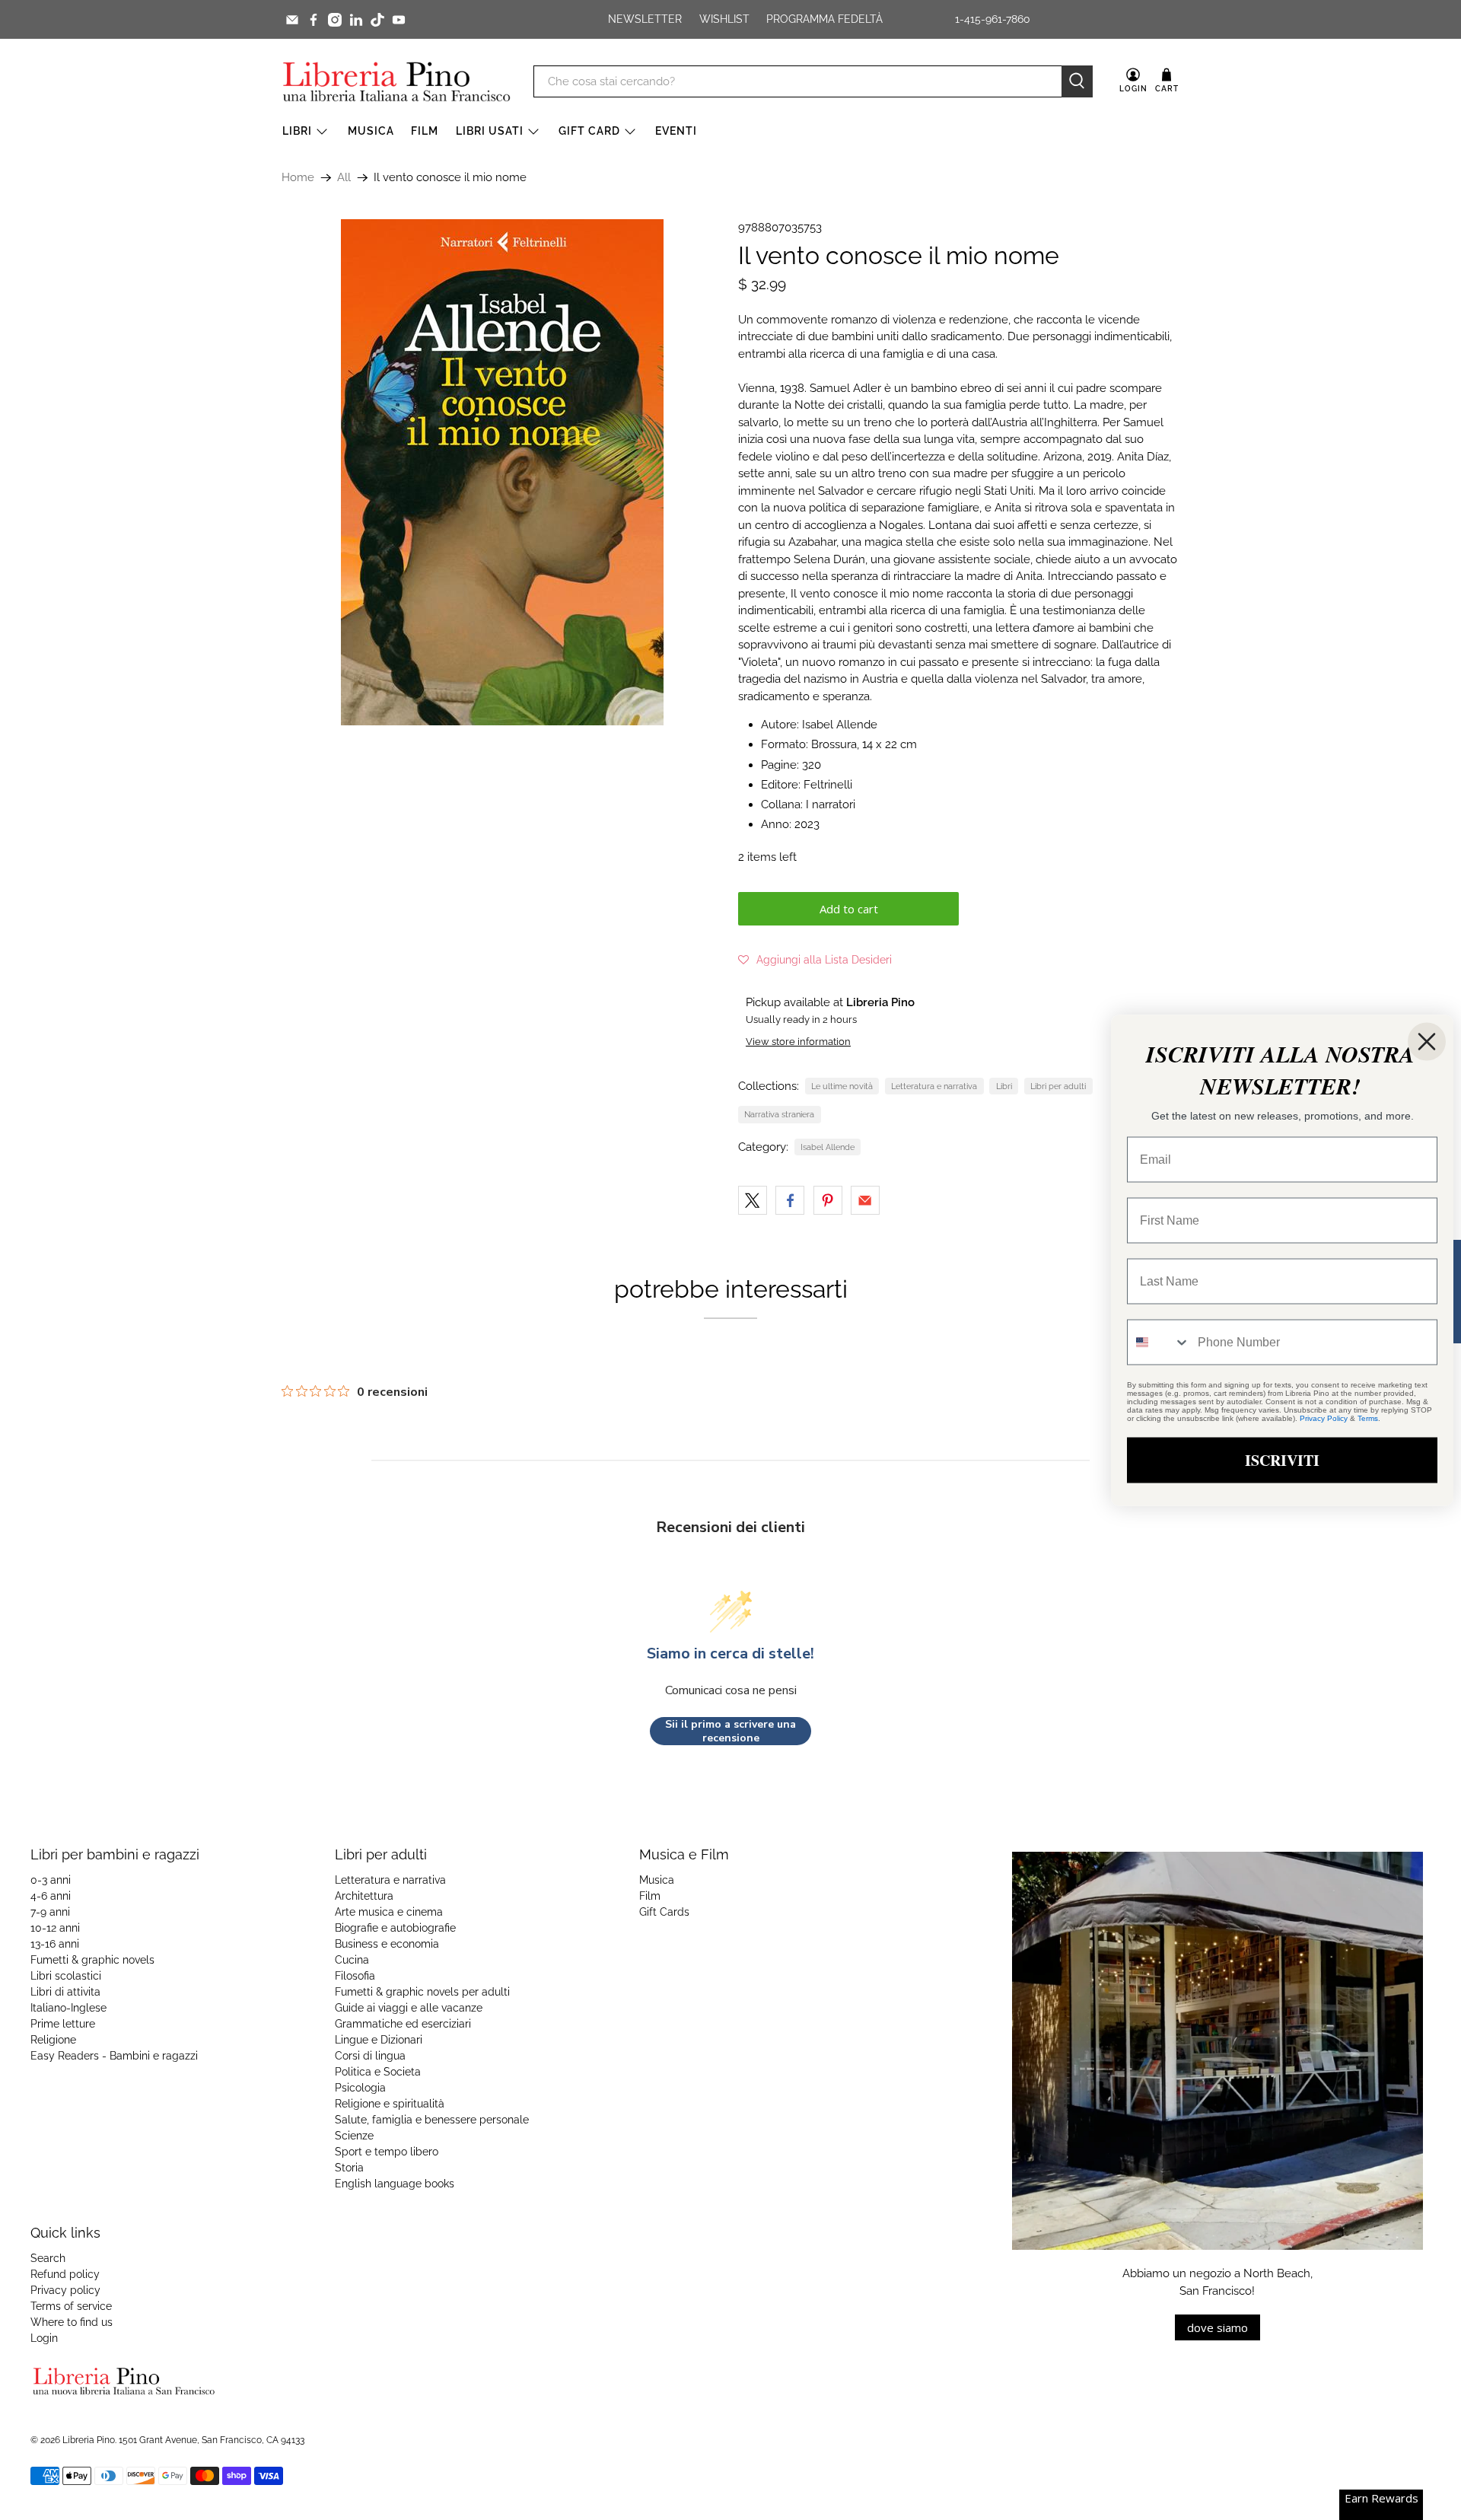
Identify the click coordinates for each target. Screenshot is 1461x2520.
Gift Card (589, 131)
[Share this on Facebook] (790, 1200)
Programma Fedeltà (824, 19)
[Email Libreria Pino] (292, 20)
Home (298, 178)
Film (425, 131)
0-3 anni (51, 1880)
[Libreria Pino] (396, 81)
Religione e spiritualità (390, 2104)
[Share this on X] (753, 1200)
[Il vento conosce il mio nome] (502, 472)
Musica (371, 131)
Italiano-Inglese (68, 2008)
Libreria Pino (89, 2440)
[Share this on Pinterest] (828, 1200)
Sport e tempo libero (387, 2152)
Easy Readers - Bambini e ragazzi (114, 2056)
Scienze (354, 2136)
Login (44, 2338)
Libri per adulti (1058, 1086)
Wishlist (724, 19)
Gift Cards (664, 1912)
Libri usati (490, 131)
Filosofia (355, 1976)
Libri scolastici (66, 1976)
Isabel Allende (828, 1147)
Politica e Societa (378, 2072)
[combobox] (1159, 1342)
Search (48, 2258)
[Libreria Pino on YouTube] (399, 20)
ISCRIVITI (1282, 1459)
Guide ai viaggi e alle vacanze (409, 2008)
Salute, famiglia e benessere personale (432, 2120)
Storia (349, 2168)
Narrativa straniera (779, 1114)
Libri (297, 131)
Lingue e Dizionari (379, 2040)
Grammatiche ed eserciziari (403, 2024)
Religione (53, 2040)
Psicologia (360, 2088)
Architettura (364, 1896)
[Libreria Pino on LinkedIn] (356, 20)
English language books (395, 2184)
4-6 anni (51, 1896)
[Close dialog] (1427, 1041)
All (344, 178)
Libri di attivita (65, 1992)
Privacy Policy (1324, 1418)
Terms (1368, 1418)
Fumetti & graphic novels (92, 1960)
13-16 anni (55, 1944)
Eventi (676, 131)
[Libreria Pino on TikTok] (377, 20)
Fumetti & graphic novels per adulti (422, 1992)
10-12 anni (55, 1928)
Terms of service (71, 2306)
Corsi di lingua (370, 2056)
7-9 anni (50, 1912)
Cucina (352, 1960)
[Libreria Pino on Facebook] (314, 20)
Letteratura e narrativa (934, 1086)
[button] (815, 960)
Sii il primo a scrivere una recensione (730, 1731)
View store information (798, 1042)
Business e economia (387, 1944)
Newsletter (645, 19)
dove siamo (1217, 2327)
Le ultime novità (842, 1086)
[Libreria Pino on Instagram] (335, 20)
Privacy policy (65, 2290)
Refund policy (65, 2274)
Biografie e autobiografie (395, 1928)
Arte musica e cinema (389, 1912)
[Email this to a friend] (865, 1200)
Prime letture (63, 2024)
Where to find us (72, 2322)
